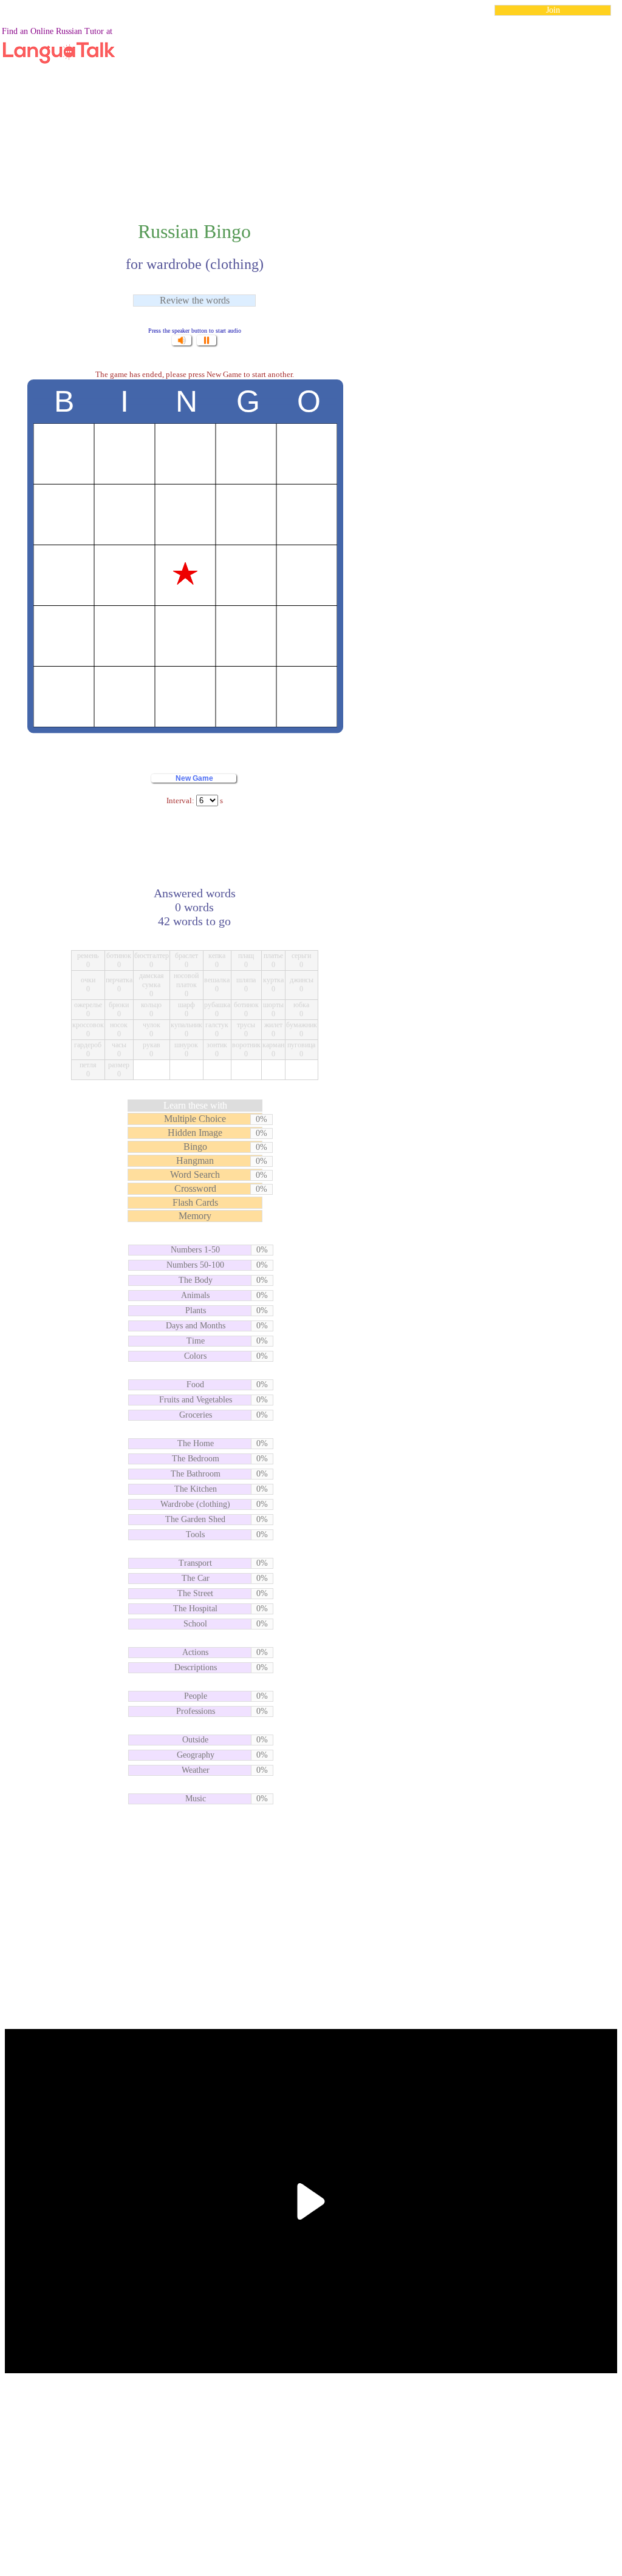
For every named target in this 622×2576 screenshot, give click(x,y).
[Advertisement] (311, 112)
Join (553, 10)
